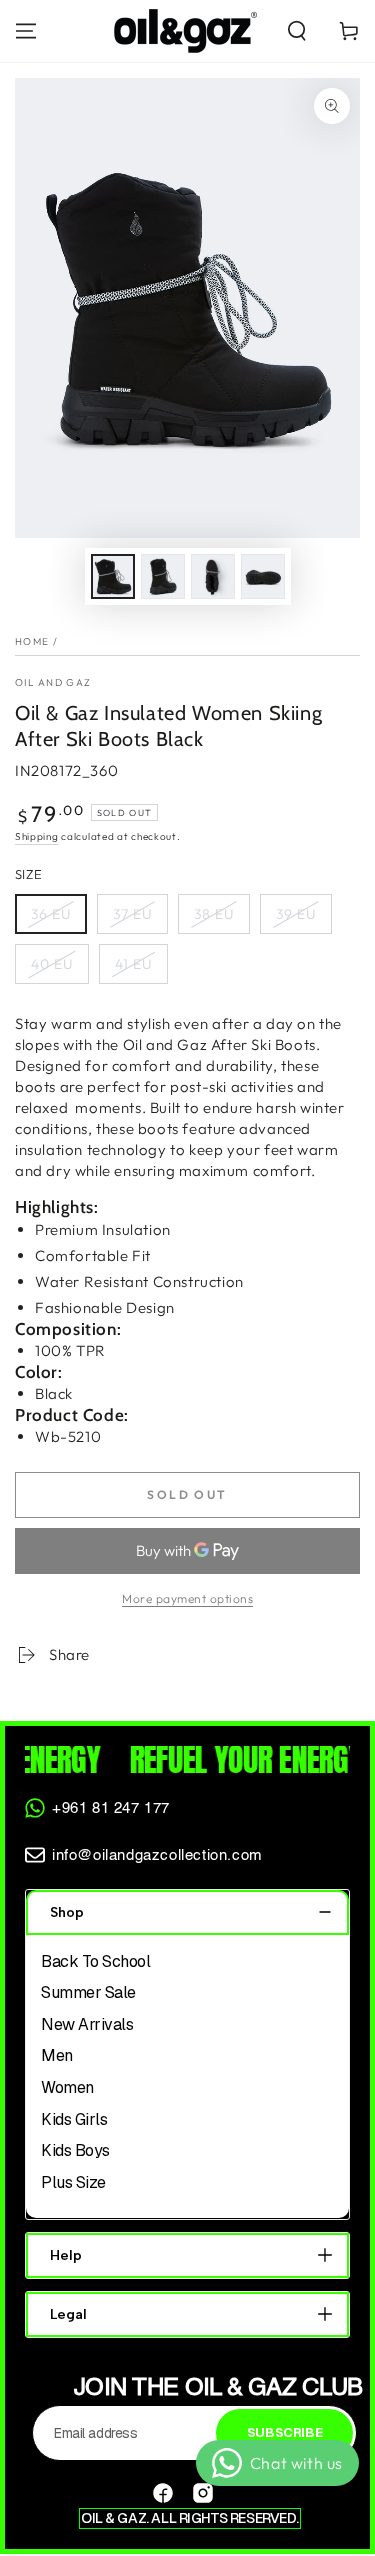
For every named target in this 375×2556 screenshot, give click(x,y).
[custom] (163, 2493)
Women (67, 2087)
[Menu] (26, 31)
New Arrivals (87, 2024)
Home (32, 641)
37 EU (132, 914)
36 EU (51, 914)
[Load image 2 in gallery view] (163, 576)
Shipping (37, 836)
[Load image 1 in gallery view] (113, 576)
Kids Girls (74, 2119)
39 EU (296, 914)
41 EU (133, 964)
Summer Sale (88, 1992)
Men (57, 2055)
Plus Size (73, 2182)
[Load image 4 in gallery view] (263, 576)
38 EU (214, 914)
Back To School (95, 1961)
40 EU (52, 964)
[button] (297, 31)
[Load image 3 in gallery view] (213, 576)
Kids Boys (75, 2150)
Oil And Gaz (53, 682)
